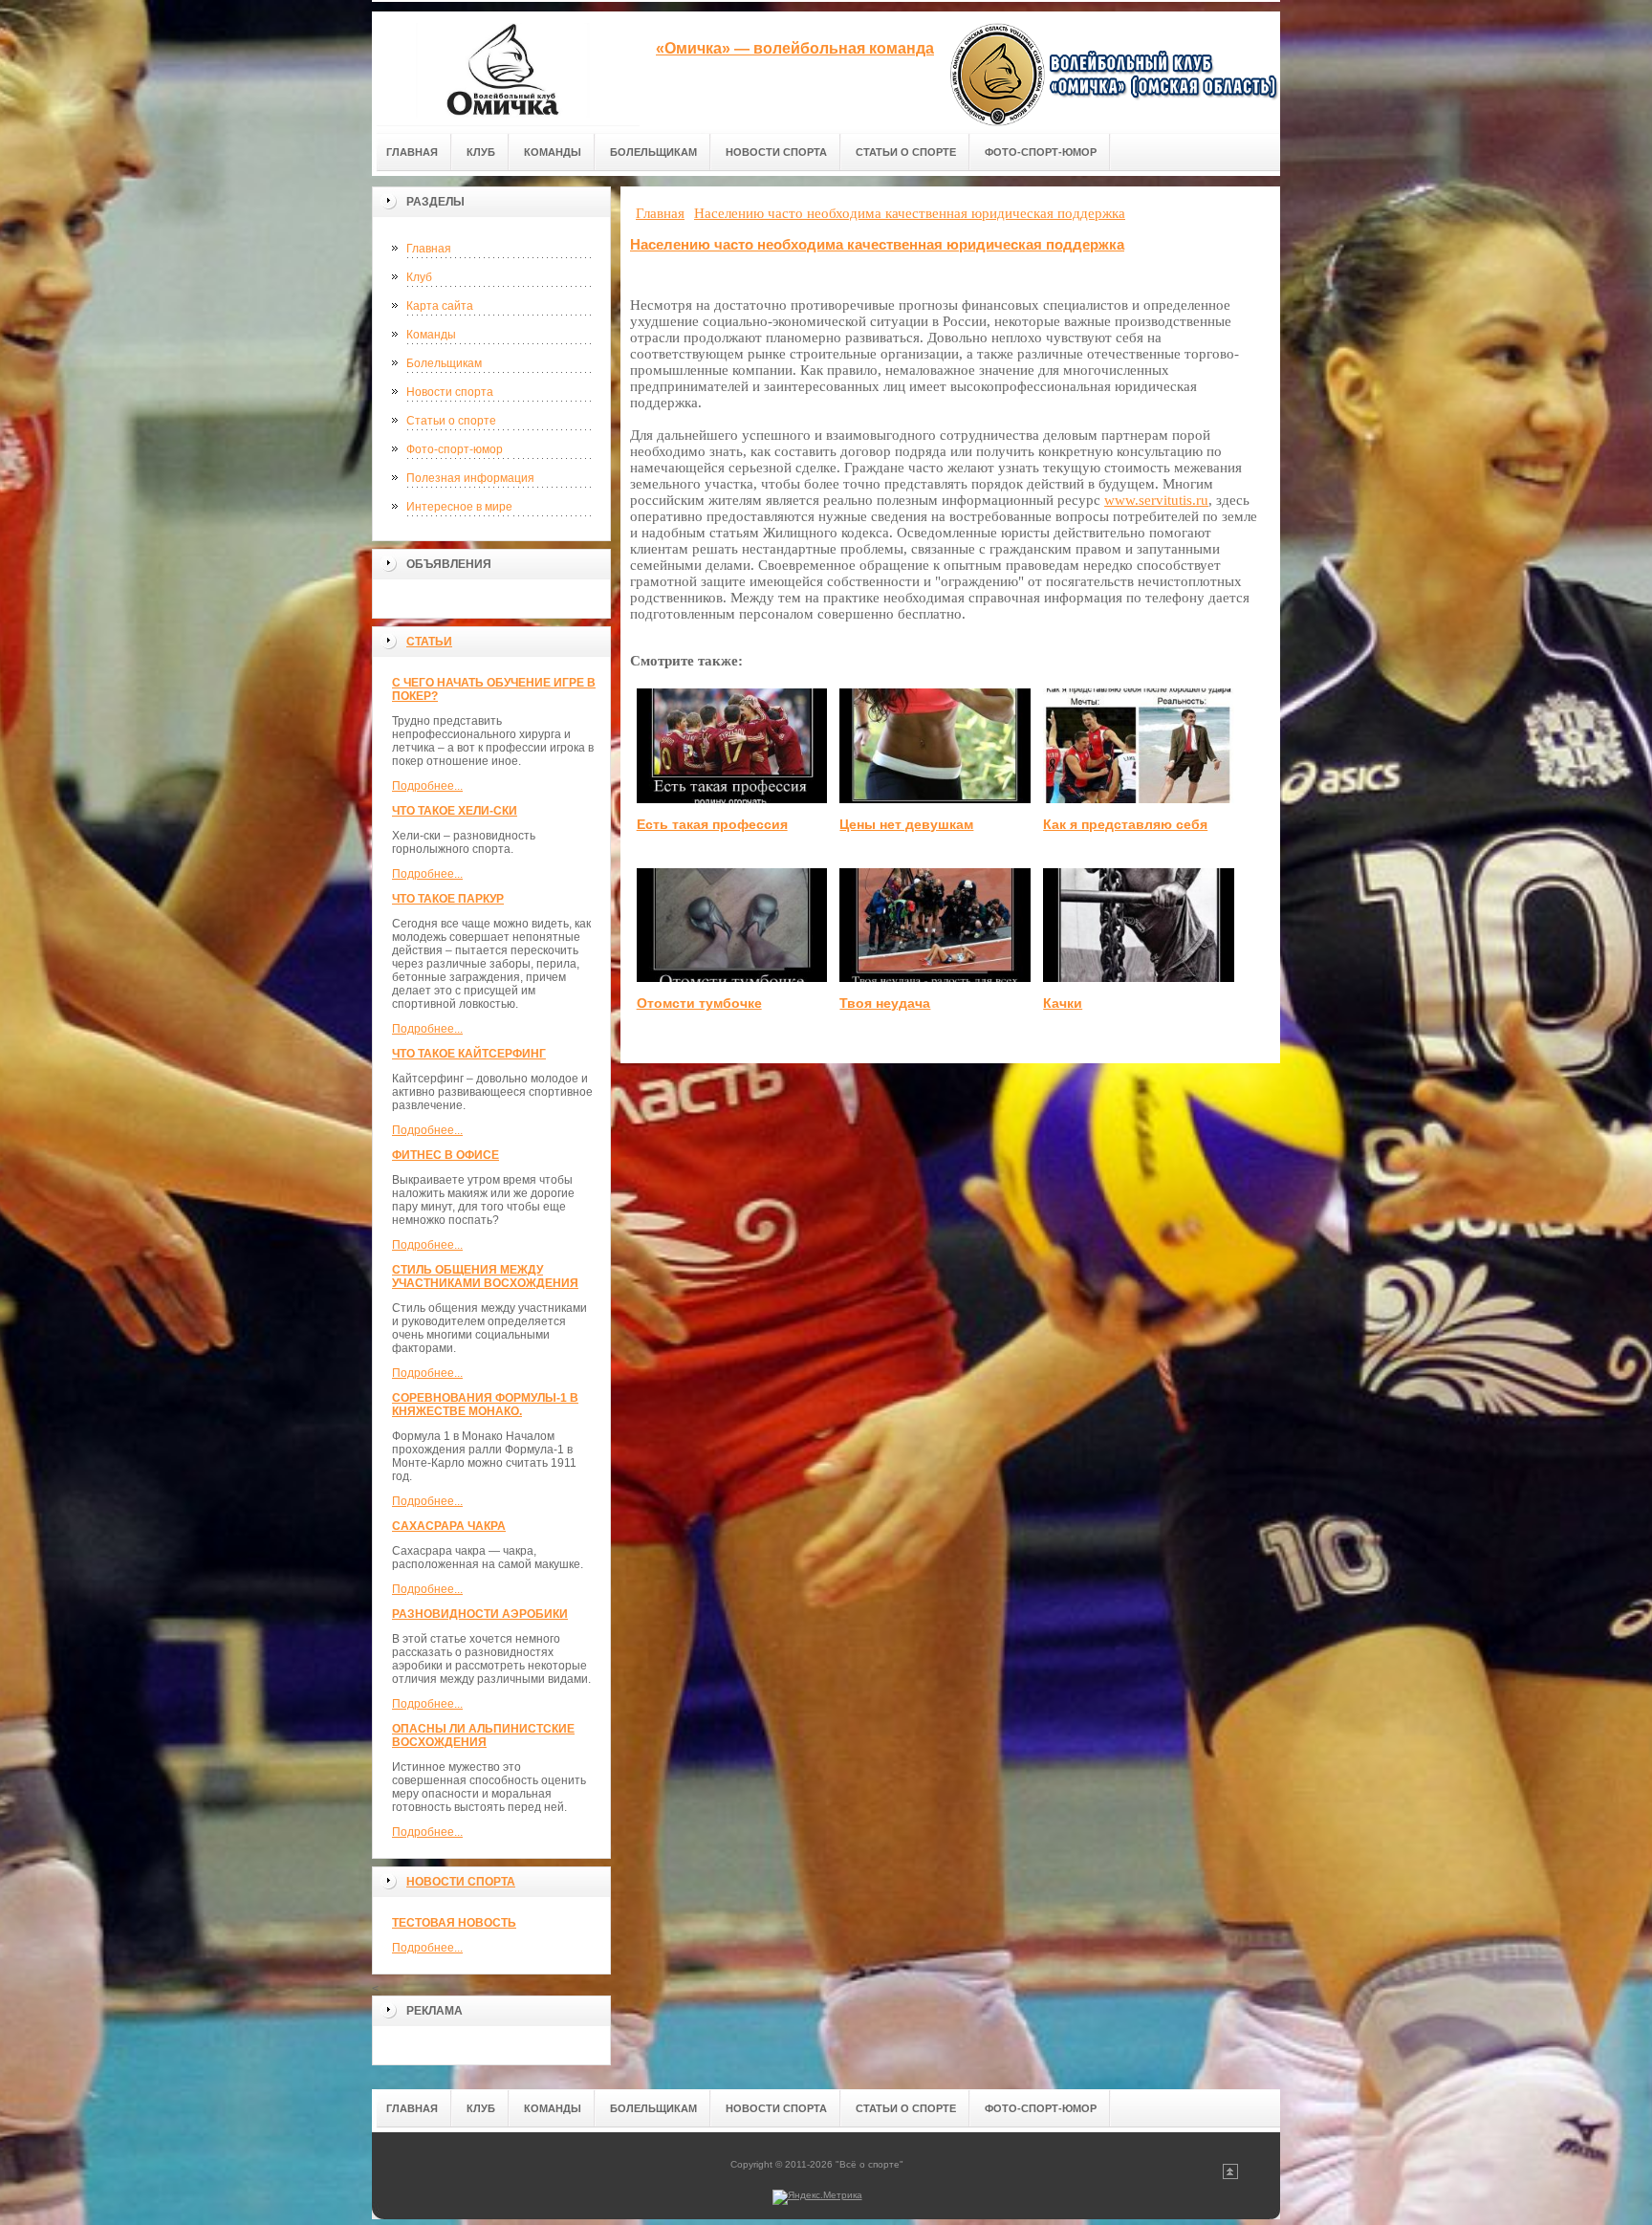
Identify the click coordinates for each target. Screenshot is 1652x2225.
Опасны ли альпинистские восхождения (483, 1735)
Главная (429, 249)
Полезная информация (470, 478)
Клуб (419, 277)
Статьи (429, 642)
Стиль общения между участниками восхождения (485, 1276)
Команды (431, 335)
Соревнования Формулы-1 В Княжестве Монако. (485, 1405)
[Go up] (1230, 2176)
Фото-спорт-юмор (455, 449)
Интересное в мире (459, 507)
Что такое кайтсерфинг (469, 1054)
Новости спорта (450, 392)
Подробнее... (427, 786)
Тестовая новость (454, 1923)
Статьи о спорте (451, 421)
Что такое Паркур (448, 899)
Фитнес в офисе (446, 1155)
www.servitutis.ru (1156, 500)
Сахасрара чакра (449, 1526)
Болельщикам (444, 363)
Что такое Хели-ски (455, 811)
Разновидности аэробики (480, 1614)
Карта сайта (440, 306)
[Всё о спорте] (506, 68)
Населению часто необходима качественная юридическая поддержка (877, 244)
